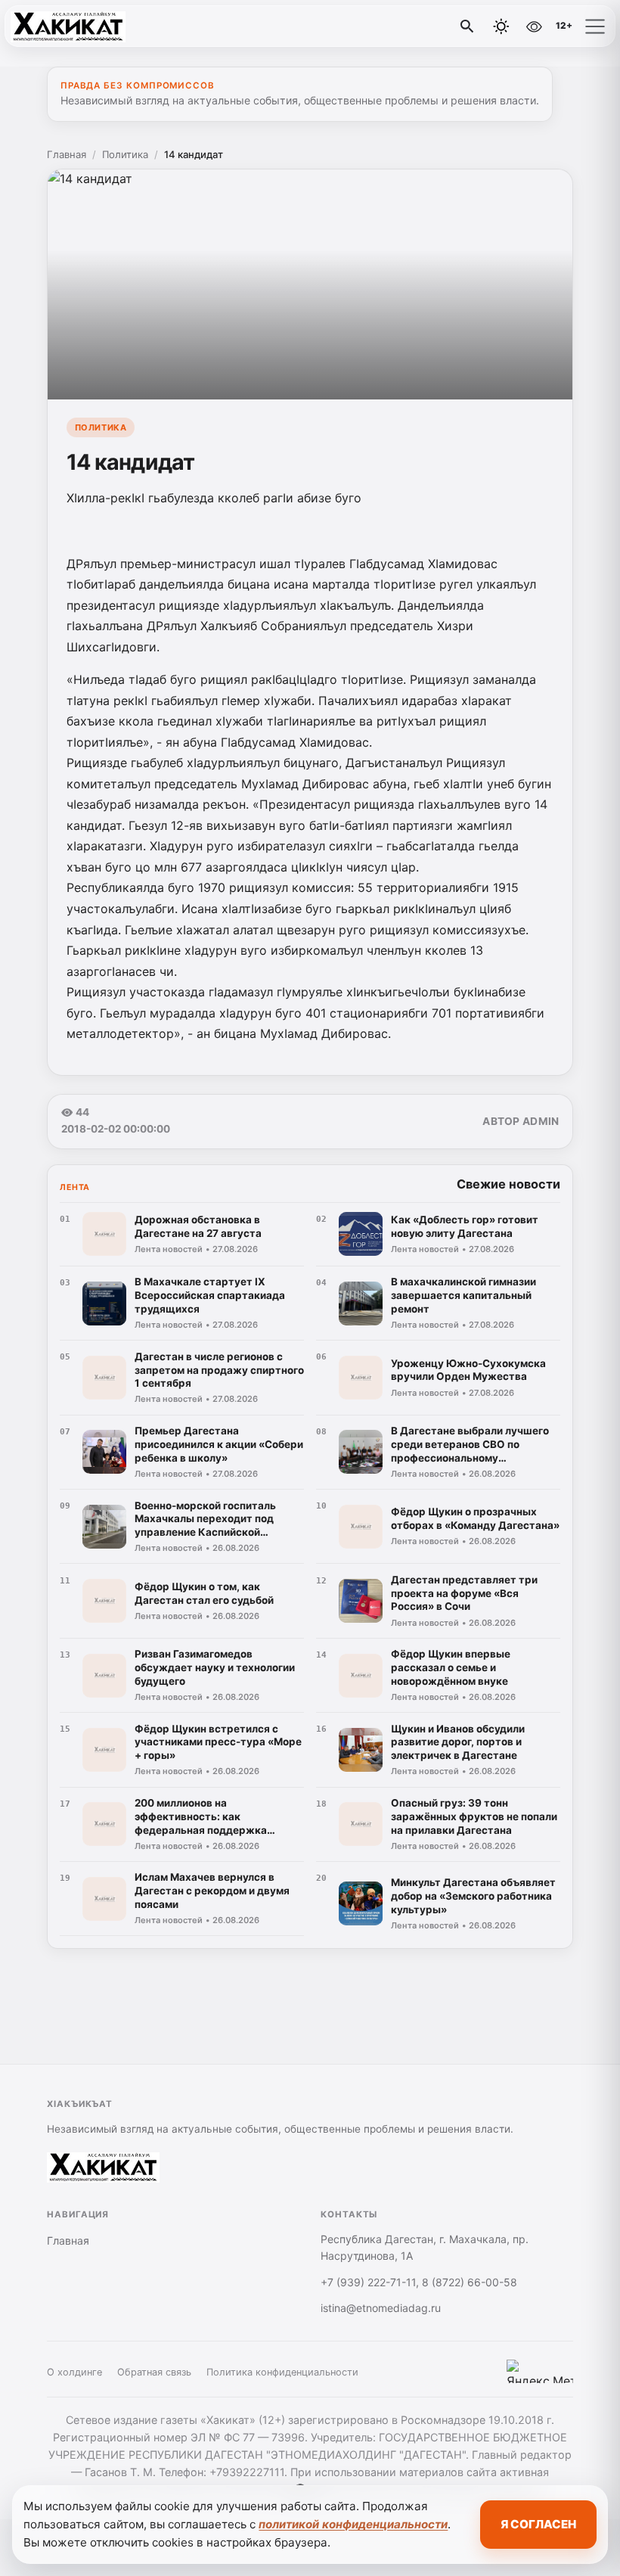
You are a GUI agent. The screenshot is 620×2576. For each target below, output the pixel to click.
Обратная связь (154, 2372)
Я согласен (538, 2524)
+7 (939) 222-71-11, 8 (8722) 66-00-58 (419, 2282)
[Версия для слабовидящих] (534, 26)
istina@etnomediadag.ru (381, 2308)
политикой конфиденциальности (353, 2524)
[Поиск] (467, 26)
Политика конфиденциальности (282, 2372)
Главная (67, 154)
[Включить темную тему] (501, 26)
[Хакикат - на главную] (74, 26)
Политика (125, 154)
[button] (595, 26)
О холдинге (74, 2372)
